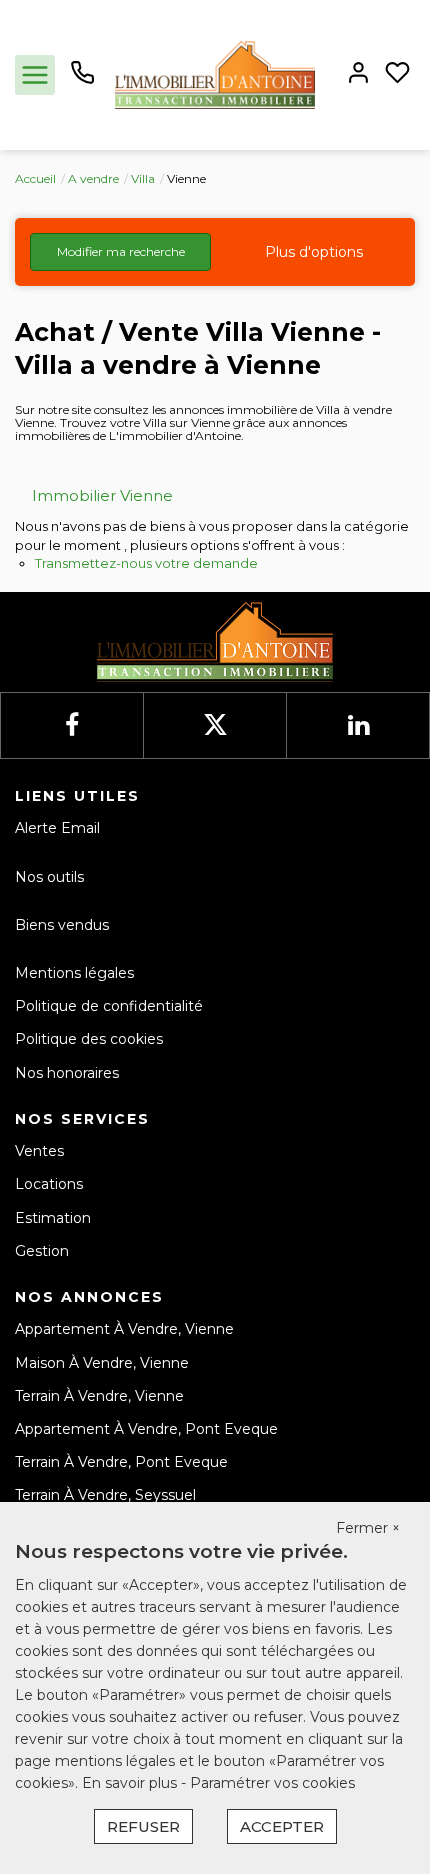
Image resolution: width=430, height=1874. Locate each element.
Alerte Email (57, 828)
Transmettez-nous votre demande (146, 563)
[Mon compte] (358, 74)
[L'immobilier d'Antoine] (215, 74)
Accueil (35, 178)
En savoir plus (131, 1783)
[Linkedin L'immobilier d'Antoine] (358, 725)
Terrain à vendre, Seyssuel (105, 1495)
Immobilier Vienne (102, 495)
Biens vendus (62, 925)
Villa (143, 178)
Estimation (53, 1218)
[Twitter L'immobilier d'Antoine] (215, 725)
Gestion (42, 1251)
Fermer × (368, 1528)
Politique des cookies (89, 1039)
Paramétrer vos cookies (272, 1783)
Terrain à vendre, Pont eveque (121, 1462)
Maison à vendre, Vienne (102, 1363)
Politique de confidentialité (109, 1006)
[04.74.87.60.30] (82, 80)
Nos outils (49, 877)
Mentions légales (74, 973)
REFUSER (143, 1826)
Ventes (39, 1151)
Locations (49, 1184)
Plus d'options (314, 252)
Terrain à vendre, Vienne (99, 1396)
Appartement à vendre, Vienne (124, 1329)
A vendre (93, 178)
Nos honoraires (67, 1073)
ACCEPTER (282, 1826)
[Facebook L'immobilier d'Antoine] (72, 725)
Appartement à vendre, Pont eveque (146, 1429)
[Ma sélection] (397, 74)
